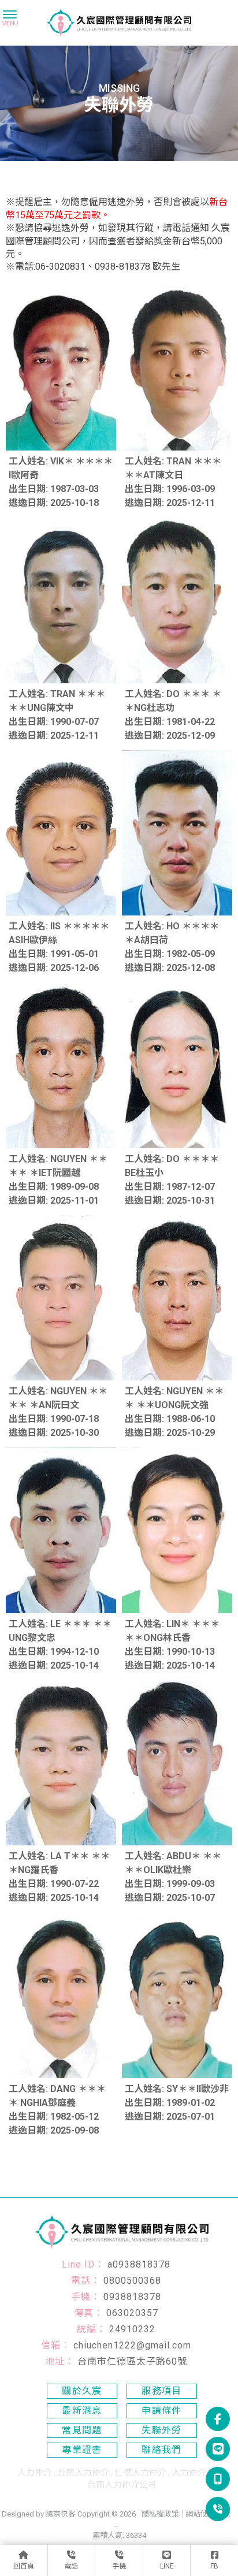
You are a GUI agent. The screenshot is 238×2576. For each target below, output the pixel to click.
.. (116, 2524)
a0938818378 (139, 2264)
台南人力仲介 (83, 2473)
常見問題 (82, 2430)
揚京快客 (61, 2514)
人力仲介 (35, 2473)
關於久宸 (82, 2391)
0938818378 (132, 2297)
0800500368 (132, 2281)
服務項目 (162, 2391)
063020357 (132, 2313)
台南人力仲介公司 (122, 2485)
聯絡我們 (162, 2450)
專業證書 (82, 2450)
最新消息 (82, 2411)
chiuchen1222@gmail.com (132, 2345)
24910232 (132, 2329)
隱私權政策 (160, 2514)
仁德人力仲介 (140, 2473)
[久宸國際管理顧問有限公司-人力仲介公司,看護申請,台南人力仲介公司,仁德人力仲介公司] (119, 24)
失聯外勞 (162, 2430)
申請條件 (162, 2411)
